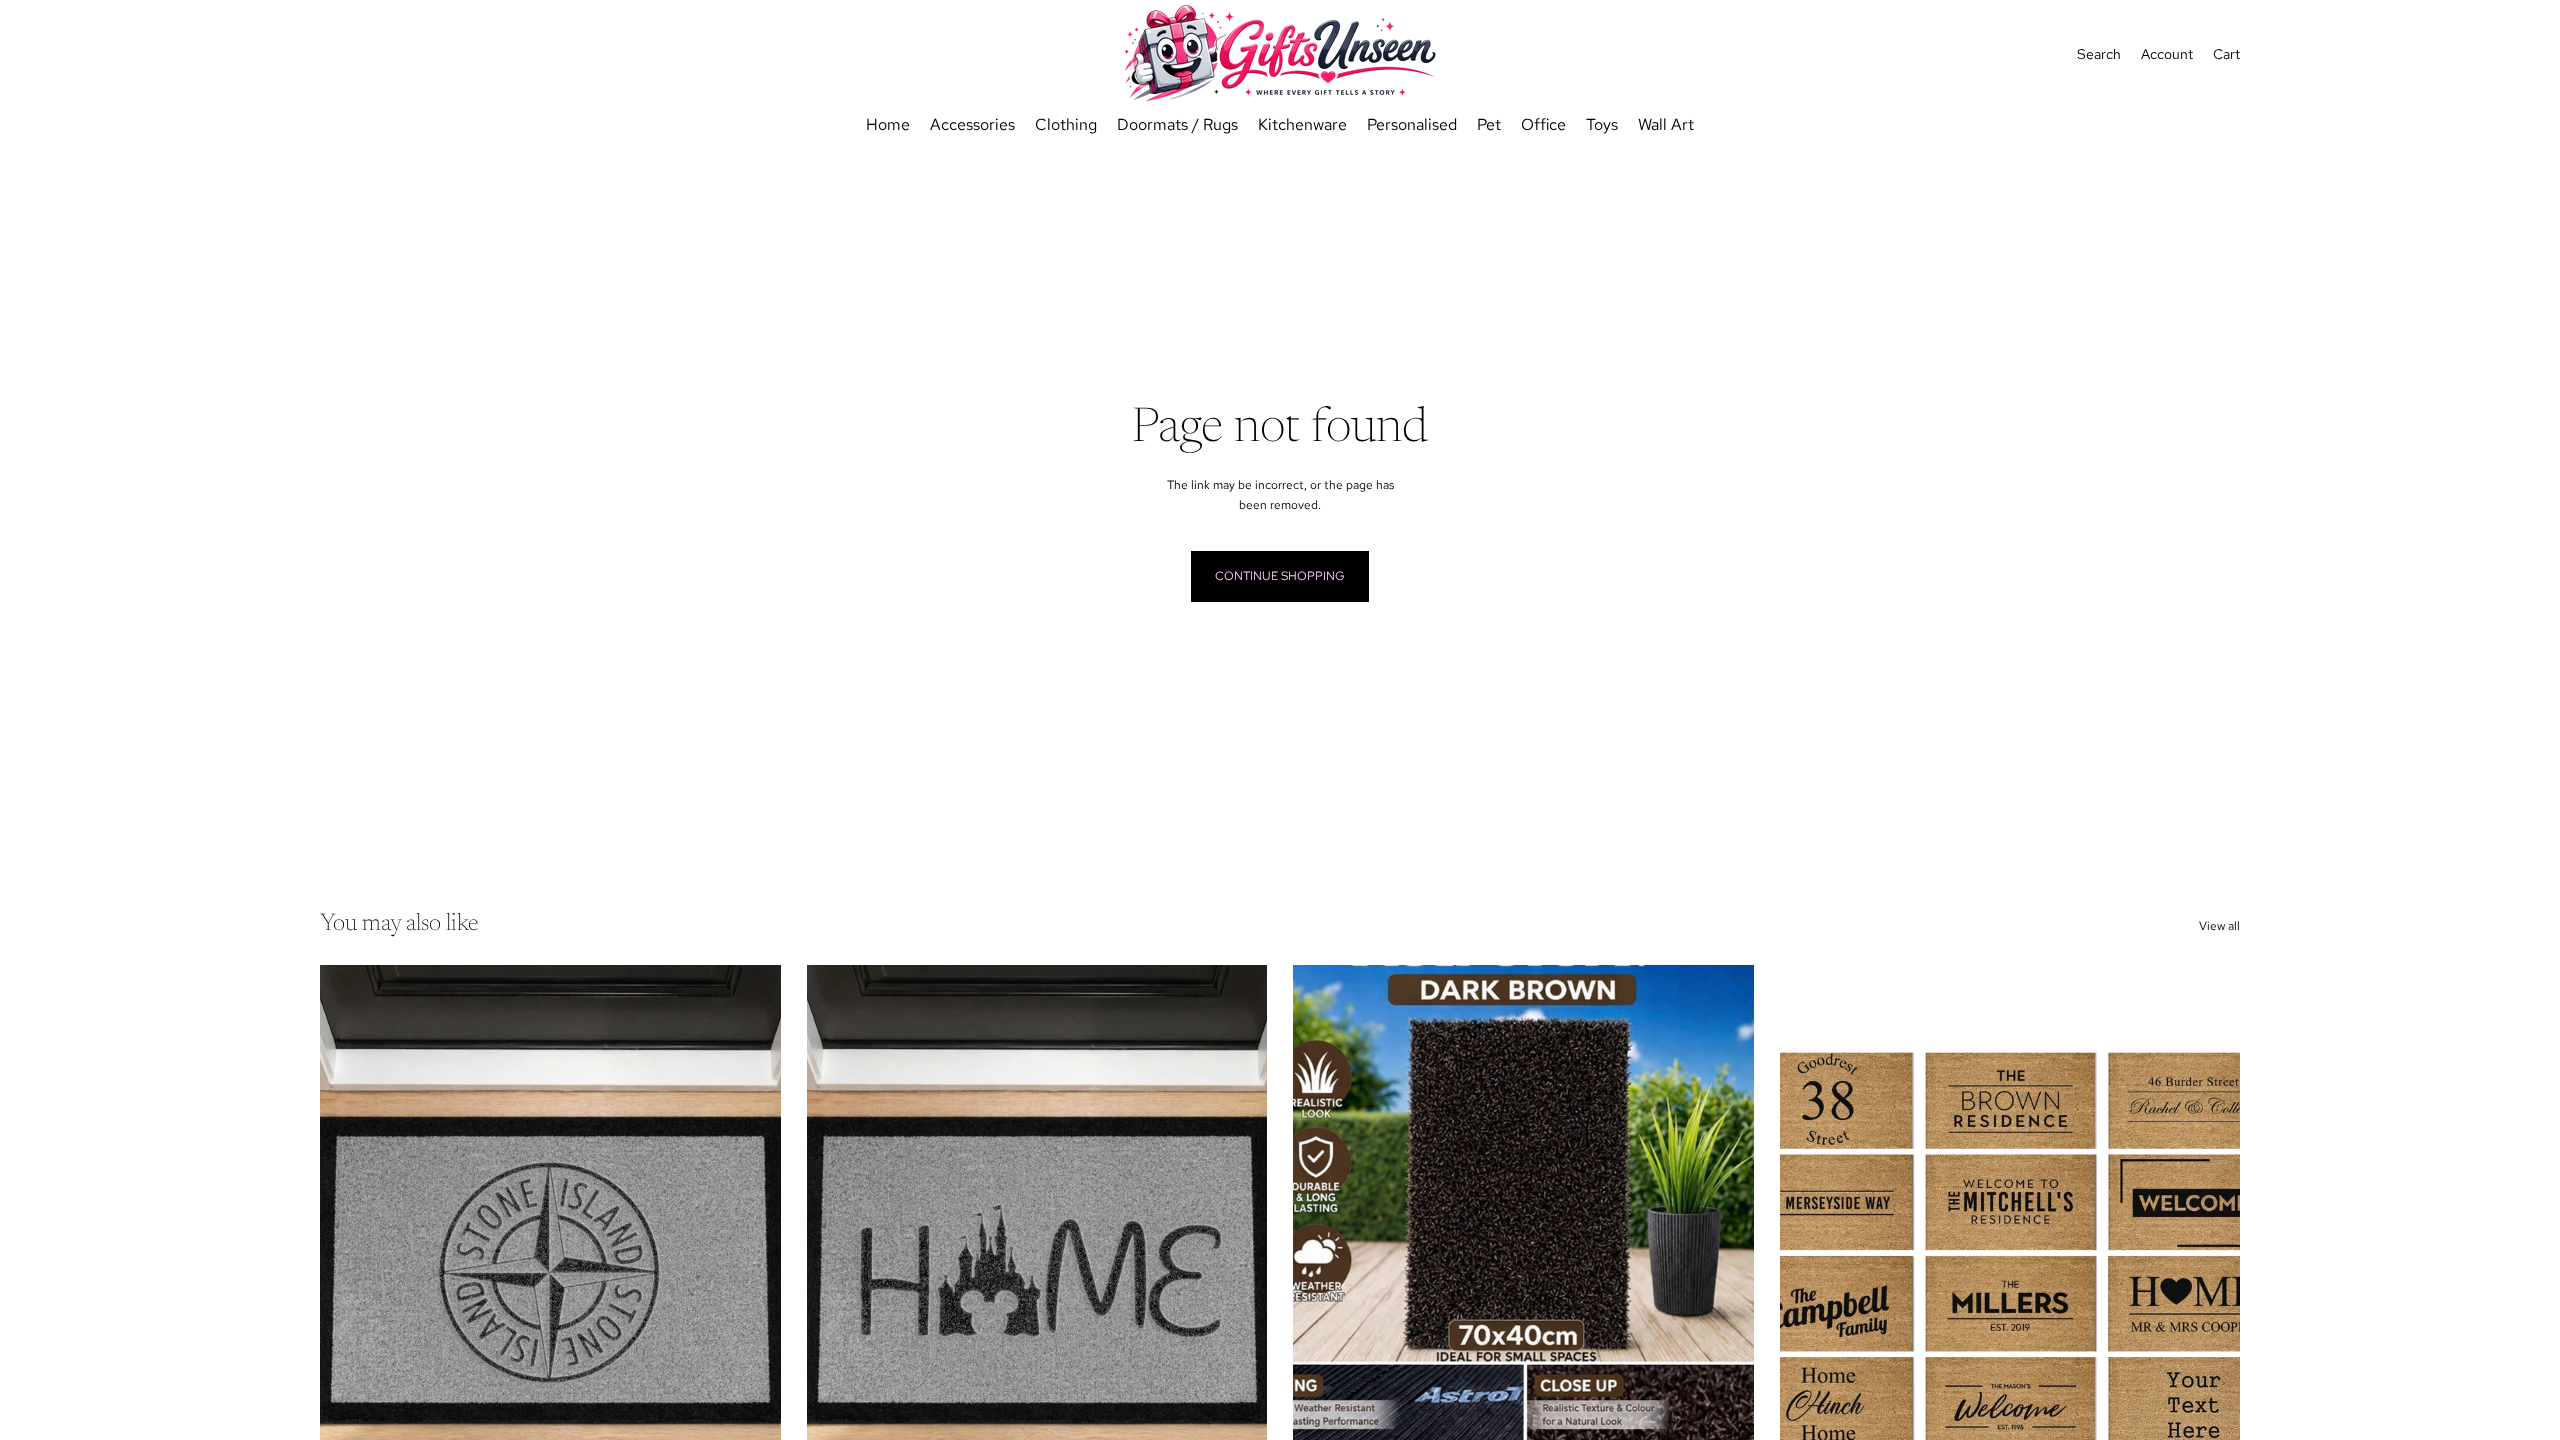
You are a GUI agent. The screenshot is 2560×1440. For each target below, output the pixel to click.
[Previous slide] (1810, 1253)
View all (2219, 926)
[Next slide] (2210, 1253)
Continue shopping (1280, 576)
